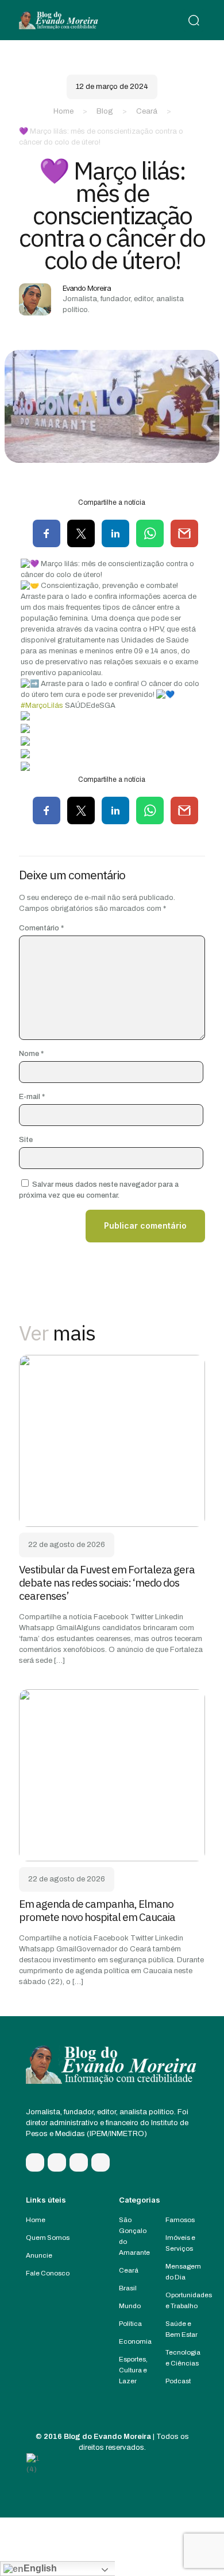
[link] (112, 1441)
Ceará (147, 111)
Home (63, 111)
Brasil (128, 2288)
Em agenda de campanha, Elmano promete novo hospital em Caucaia (97, 1910)
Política (130, 2324)
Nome (31, 1054)
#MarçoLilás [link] (42, 706)
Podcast (178, 2381)
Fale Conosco (48, 2273)
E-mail (32, 1097)
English (40, 2568)
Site (26, 1140)
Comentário (41, 928)
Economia (135, 2341)
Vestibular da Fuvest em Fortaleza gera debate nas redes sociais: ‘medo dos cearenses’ (107, 1583)
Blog (105, 111)
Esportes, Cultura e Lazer (133, 2370)
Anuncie (39, 2255)
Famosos (180, 2220)
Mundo (130, 2306)
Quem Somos (48, 2238)
